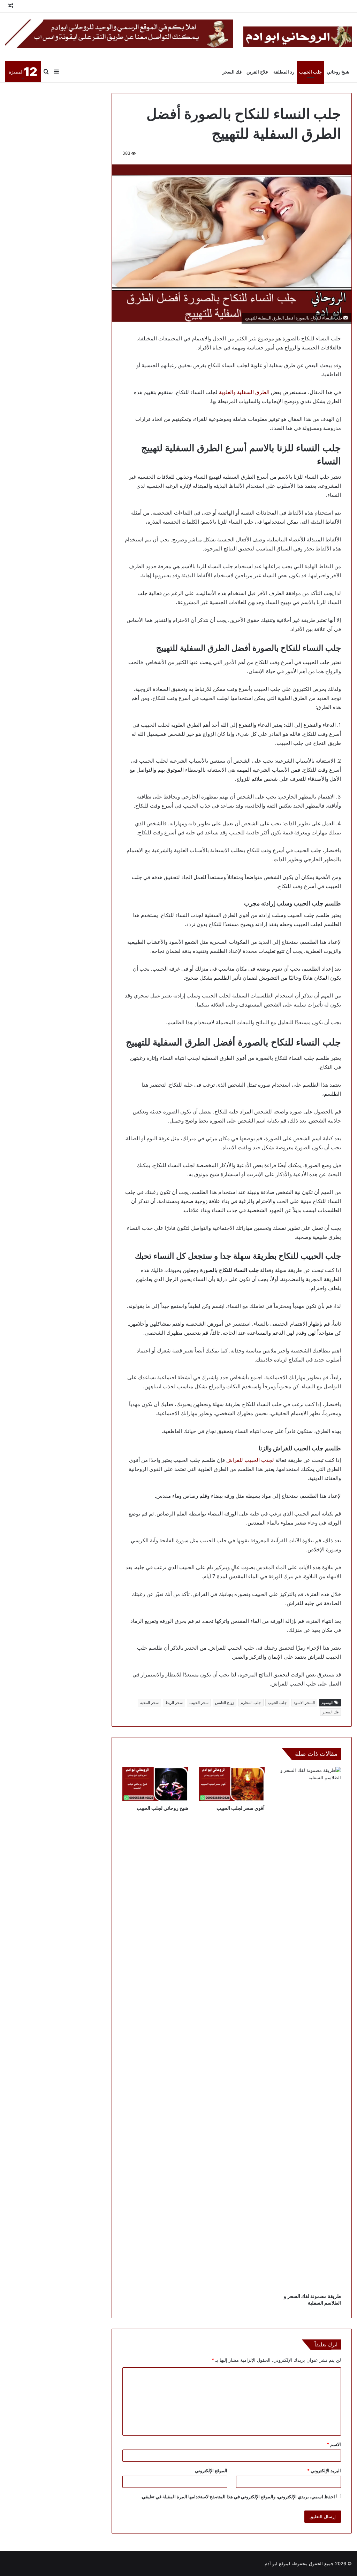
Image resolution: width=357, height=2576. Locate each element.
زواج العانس (225, 1703)
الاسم (334, 2444)
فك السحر (232, 72)
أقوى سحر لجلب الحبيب (241, 1808)
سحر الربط (174, 1703)
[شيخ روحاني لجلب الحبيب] (155, 1784)
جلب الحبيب (310, 72)
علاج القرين (257, 72)
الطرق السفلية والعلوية (244, 392)
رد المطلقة (284, 72)
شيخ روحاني (338, 72)
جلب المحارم (251, 1703)
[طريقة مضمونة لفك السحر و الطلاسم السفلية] (308, 2028)
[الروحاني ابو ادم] (298, 37)
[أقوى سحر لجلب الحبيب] (232, 1784)
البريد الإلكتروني (324, 2470)
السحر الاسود (304, 1703)
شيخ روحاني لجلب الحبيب (162, 1808)
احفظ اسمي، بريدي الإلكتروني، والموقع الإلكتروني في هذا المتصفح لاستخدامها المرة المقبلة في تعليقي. (238, 2497)
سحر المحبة (149, 1703)
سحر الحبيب (199, 1703)
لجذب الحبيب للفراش (250, 1460)
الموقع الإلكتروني (211, 2470)
